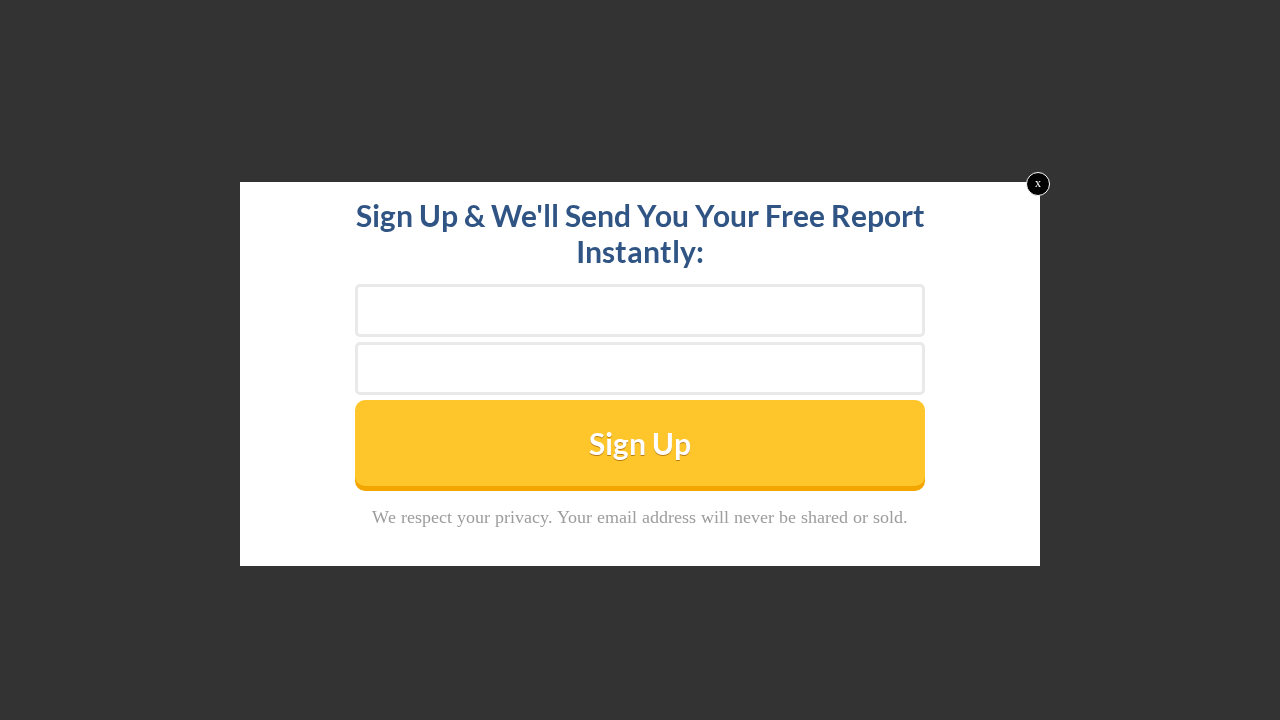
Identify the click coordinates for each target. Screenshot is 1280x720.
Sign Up (640, 443)
